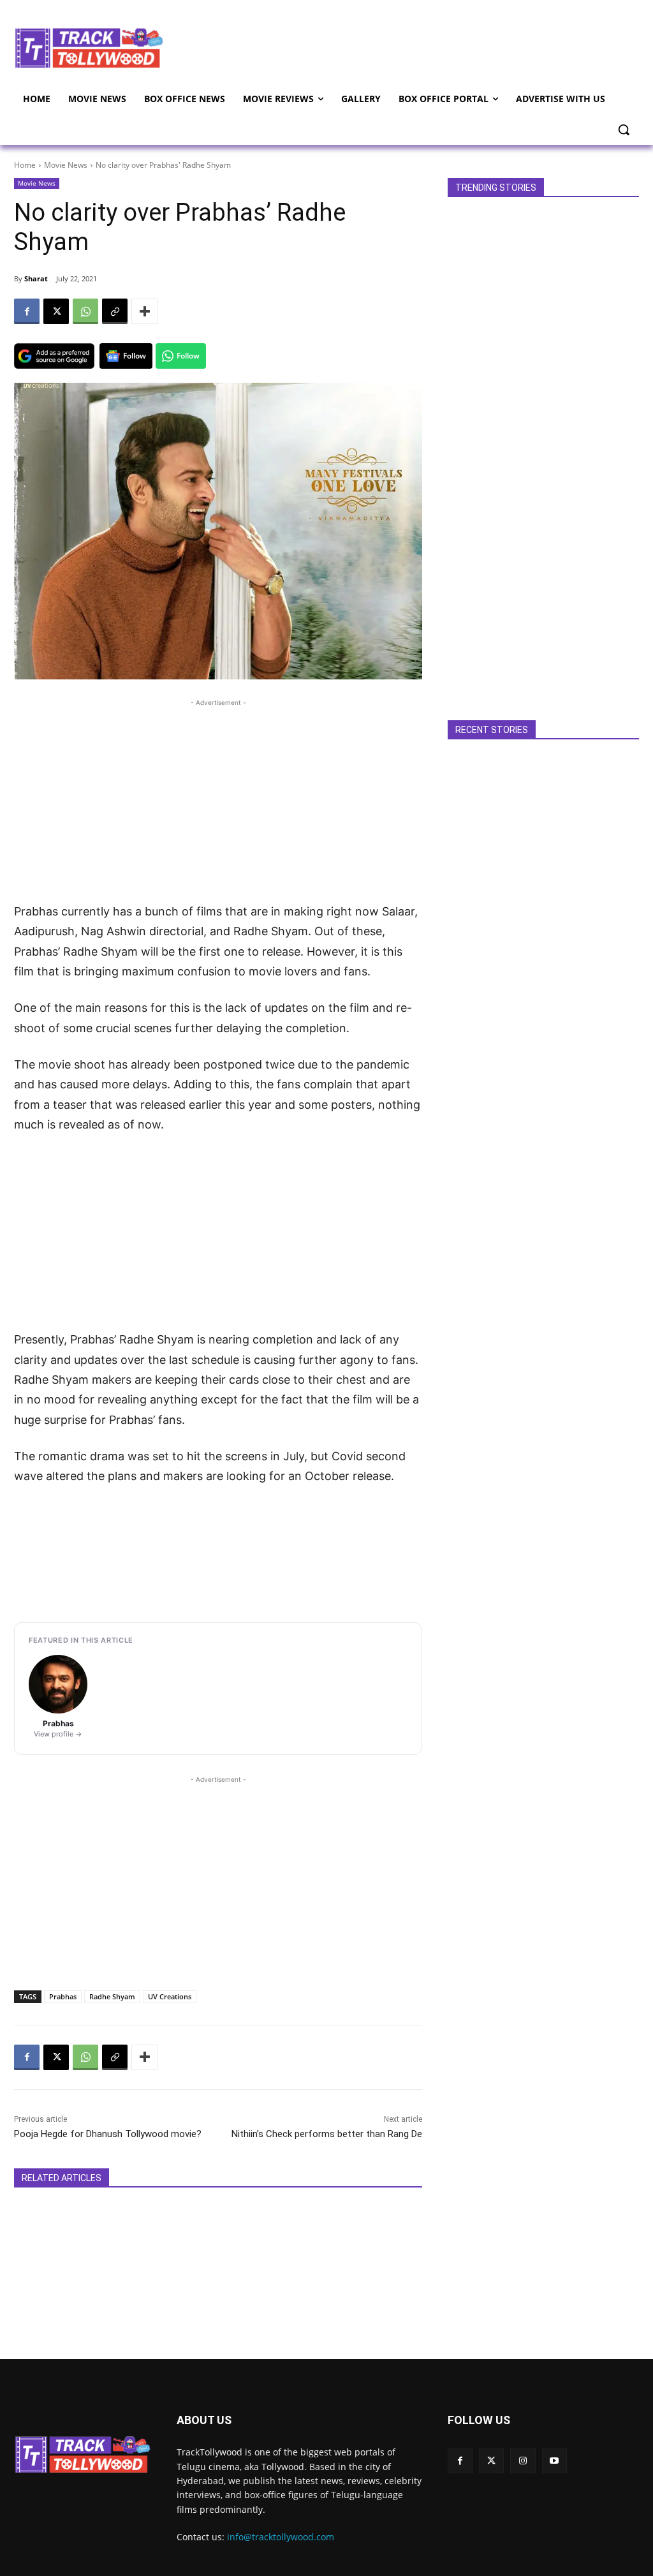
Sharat (36, 278)
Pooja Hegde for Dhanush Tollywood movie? (108, 2134)
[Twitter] (491, 2461)
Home (25, 165)
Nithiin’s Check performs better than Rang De (327, 2134)
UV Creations (170, 1996)
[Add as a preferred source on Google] (54, 356)
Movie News (66, 165)
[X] (56, 311)
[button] (624, 130)
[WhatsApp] (85, 311)
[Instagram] (523, 2461)
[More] (145, 311)
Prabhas (63, 1996)
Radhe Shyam (112, 1996)
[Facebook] (27, 311)
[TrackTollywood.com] (89, 48)
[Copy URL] (115, 311)
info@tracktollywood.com (281, 2537)
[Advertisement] (402, 47)
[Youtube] (554, 2461)
